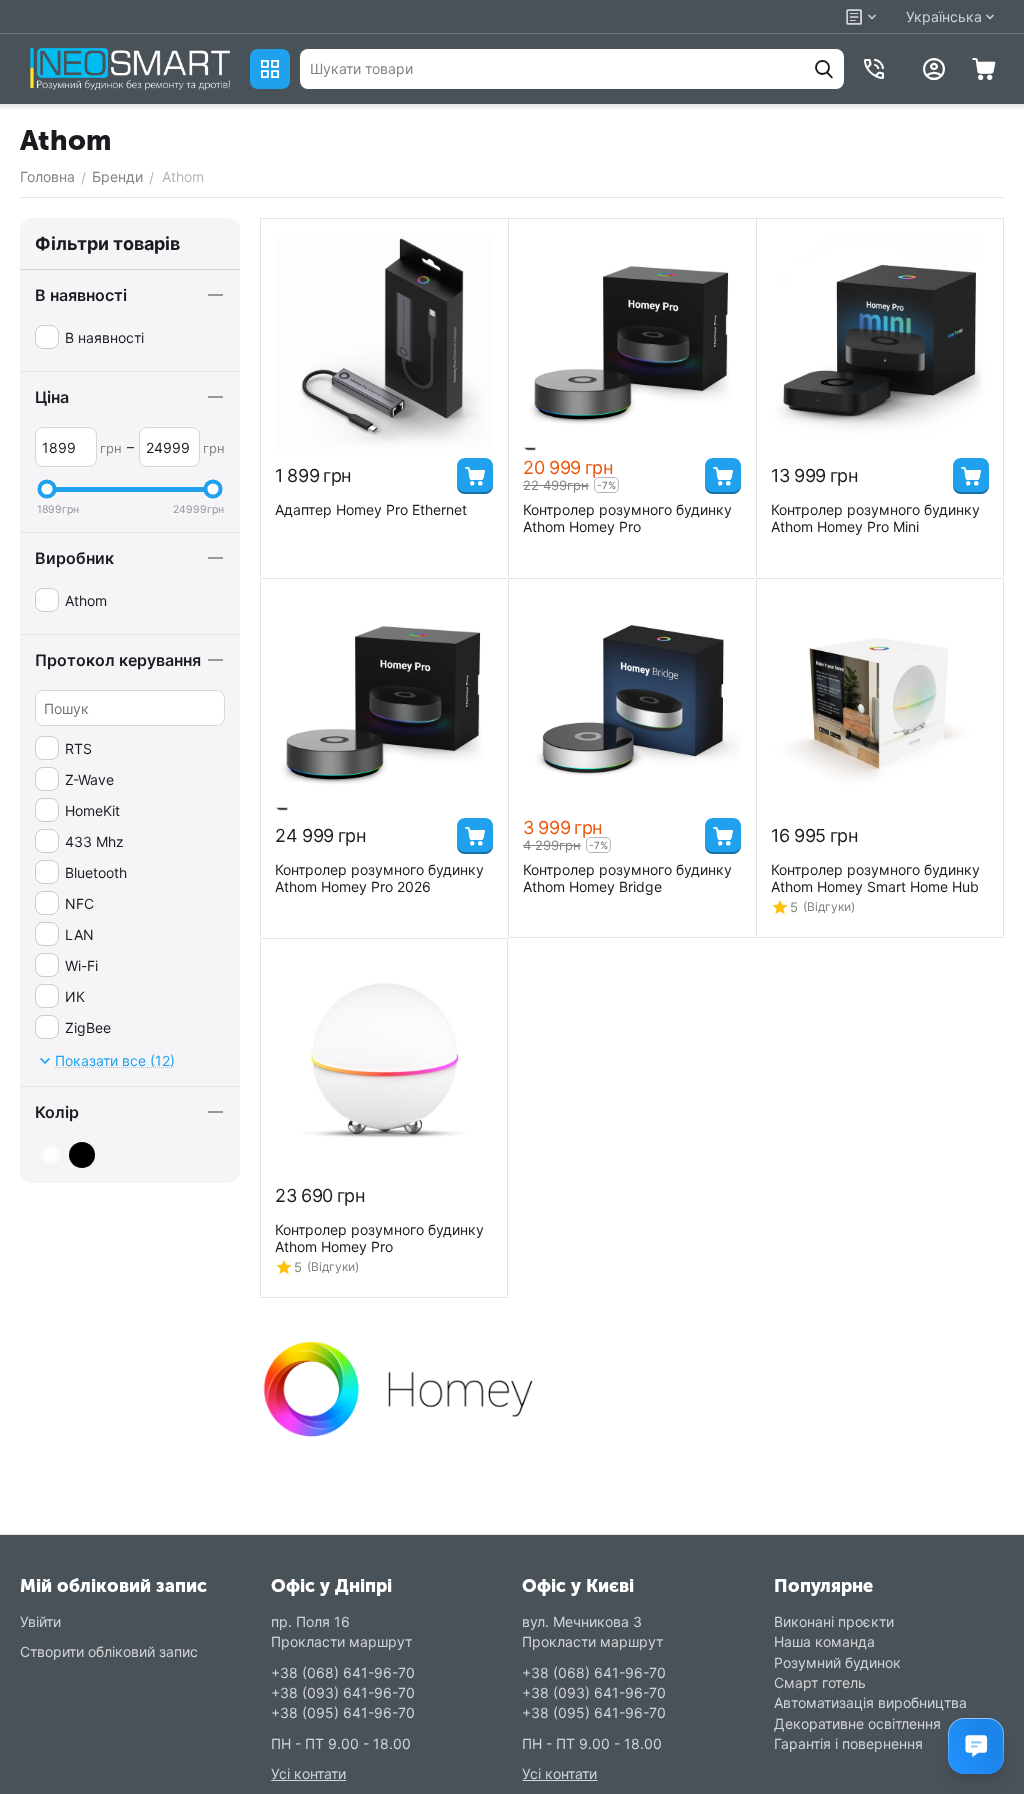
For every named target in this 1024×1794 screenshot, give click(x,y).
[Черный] (82, 1155)
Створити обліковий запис (109, 1651)
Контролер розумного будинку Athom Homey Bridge (627, 878)
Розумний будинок (837, 1662)
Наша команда (824, 1641)
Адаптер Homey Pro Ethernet (371, 509)
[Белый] (51, 1155)
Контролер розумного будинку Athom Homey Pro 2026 (379, 878)
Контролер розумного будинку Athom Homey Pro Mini (875, 518)
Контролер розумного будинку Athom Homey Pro (627, 518)
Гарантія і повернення (848, 1743)
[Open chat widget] (976, 1746)
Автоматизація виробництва (870, 1702)
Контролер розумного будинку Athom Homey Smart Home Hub (875, 878)
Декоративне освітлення (857, 1723)
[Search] (824, 69)
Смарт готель (820, 1682)
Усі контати (308, 1773)
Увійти (40, 1621)
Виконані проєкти (834, 1621)
